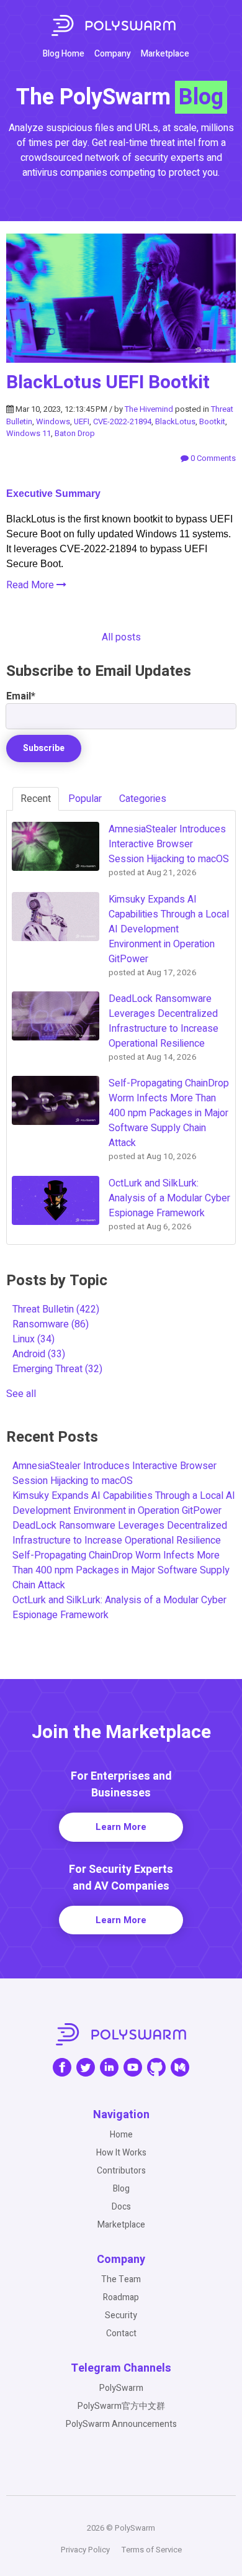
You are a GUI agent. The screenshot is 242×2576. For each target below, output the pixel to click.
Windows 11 (29, 433)
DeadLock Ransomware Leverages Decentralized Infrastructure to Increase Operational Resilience (120, 1533)
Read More (31, 585)
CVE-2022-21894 (122, 421)
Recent (36, 799)
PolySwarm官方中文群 (121, 2406)
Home (121, 2135)
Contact (121, 2333)
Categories (143, 799)
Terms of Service (152, 2550)
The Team (121, 2279)
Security (121, 2315)
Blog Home (64, 54)
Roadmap (121, 2297)
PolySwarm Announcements (121, 2424)
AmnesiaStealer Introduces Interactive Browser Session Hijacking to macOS (114, 1473)
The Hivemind (149, 409)
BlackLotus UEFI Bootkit (108, 383)
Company (113, 54)
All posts (121, 637)
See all (21, 1394)
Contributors (121, 2171)
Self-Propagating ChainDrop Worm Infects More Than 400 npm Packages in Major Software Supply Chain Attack (121, 1570)
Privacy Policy (85, 2550)
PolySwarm (121, 2388)
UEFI (82, 421)
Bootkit (212, 421)
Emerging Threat (57, 1369)
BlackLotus (175, 421)
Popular (85, 799)
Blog (121, 2189)
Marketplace (165, 54)
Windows (53, 421)
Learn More (121, 1827)
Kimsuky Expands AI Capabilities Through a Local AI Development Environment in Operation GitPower (124, 1503)
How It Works (121, 2153)
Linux (34, 1339)
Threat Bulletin (56, 1309)
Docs (121, 2207)
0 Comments (212, 458)
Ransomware (51, 1324)
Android (39, 1354)
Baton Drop (75, 433)
